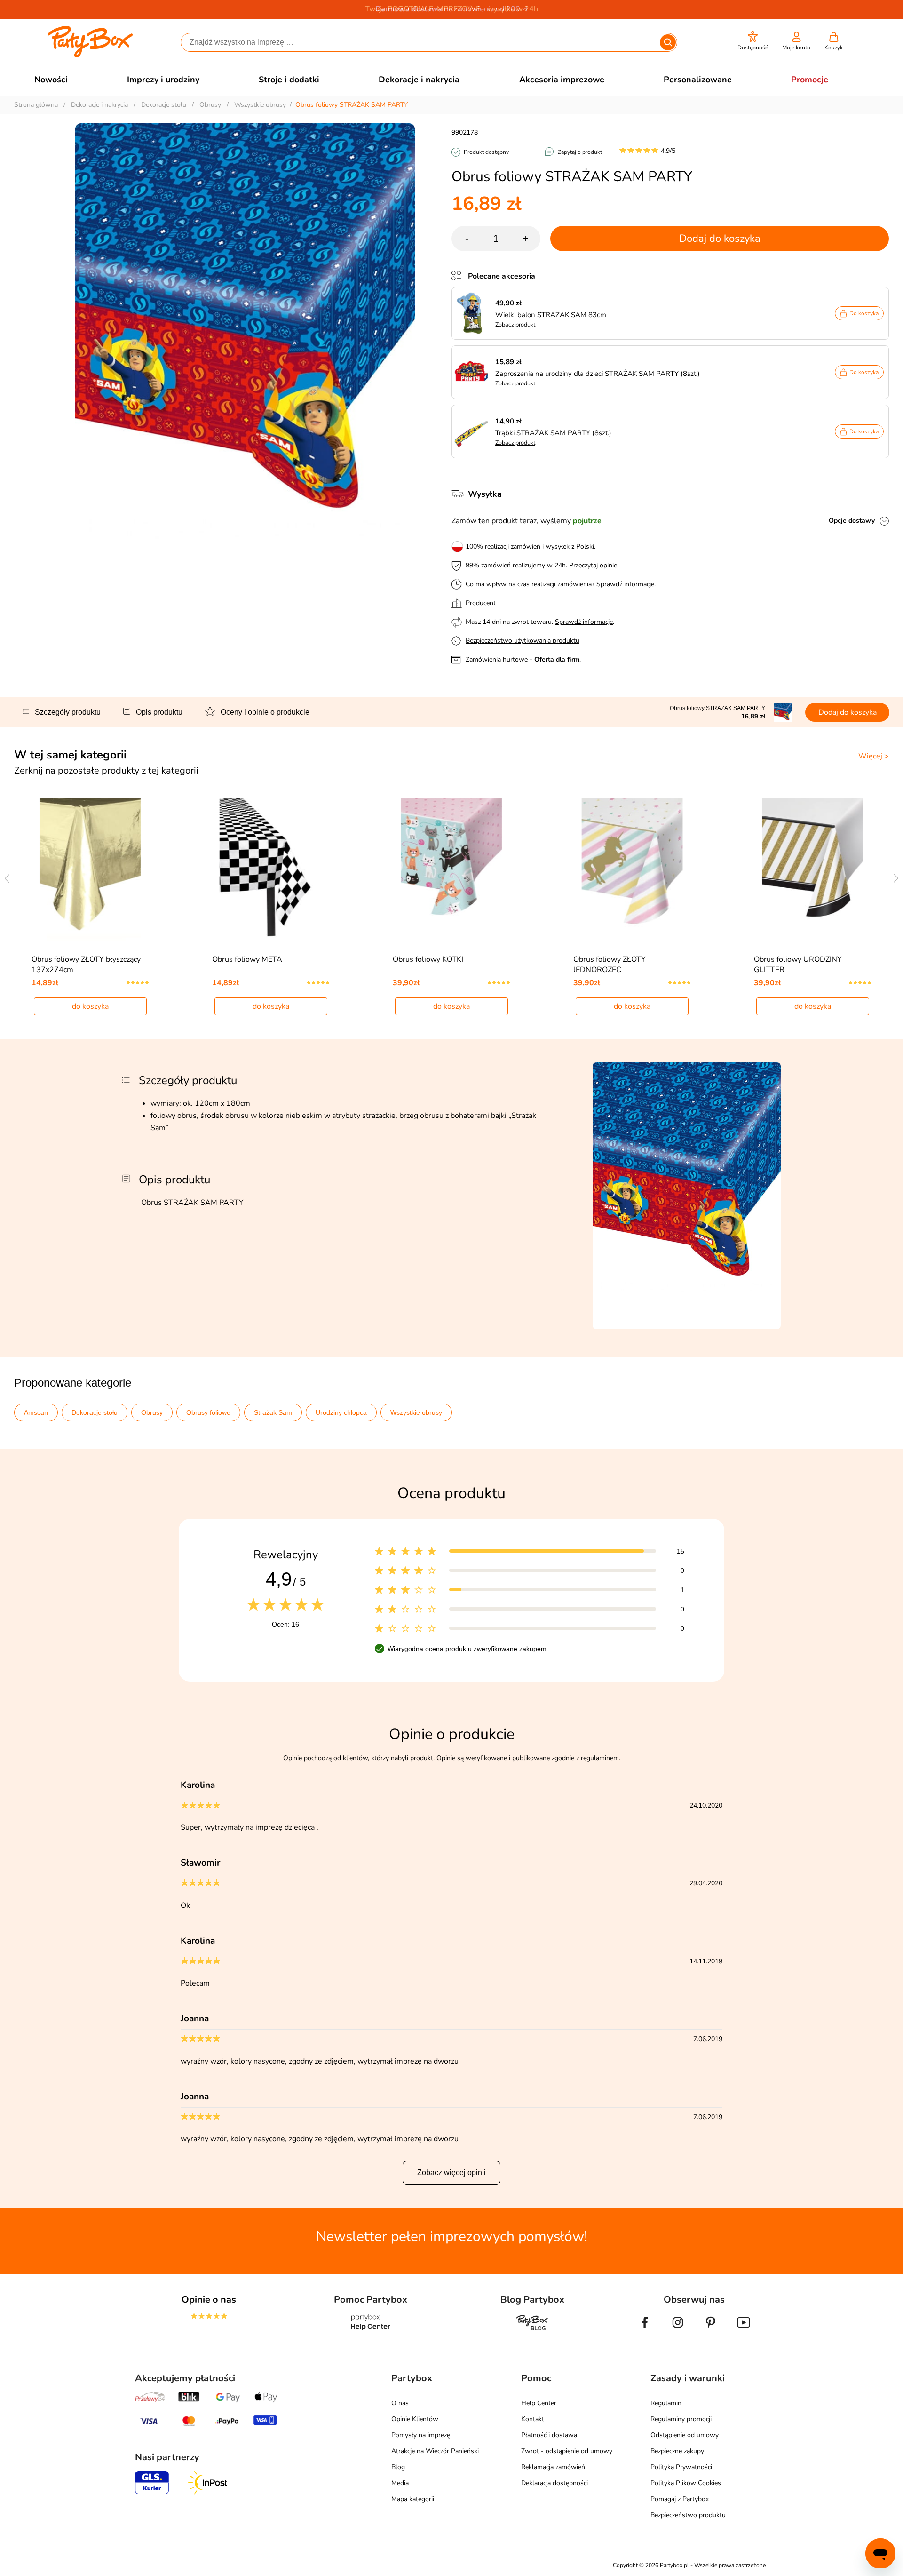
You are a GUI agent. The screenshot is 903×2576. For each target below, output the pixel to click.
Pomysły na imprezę (421, 2435)
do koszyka (90, 1006)
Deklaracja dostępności (554, 2483)
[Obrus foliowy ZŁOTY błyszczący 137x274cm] (91, 869)
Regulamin (666, 2403)
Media (400, 2483)
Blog (398, 2467)
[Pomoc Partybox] (371, 2330)
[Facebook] (645, 2330)
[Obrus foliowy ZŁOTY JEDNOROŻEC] (632, 869)
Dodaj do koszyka (720, 239)
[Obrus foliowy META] (271, 869)
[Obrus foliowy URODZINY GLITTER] (813, 869)
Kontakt (533, 2419)
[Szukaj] (668, 42)
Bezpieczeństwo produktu (688, 2515)
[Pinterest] (711, 2330)
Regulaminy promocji (681, 2419)
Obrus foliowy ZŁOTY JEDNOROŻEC (610, 965)
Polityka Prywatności (681, 2467)
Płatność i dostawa (549, 2435)
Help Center (539, 2403)
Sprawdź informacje (625, 584)
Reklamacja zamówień (553, 2467)
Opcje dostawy (852, 521)
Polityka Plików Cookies (686, 2483)
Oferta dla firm (557, 659)
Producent (481, 603)
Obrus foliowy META (247, 959)
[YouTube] (744, 2330)
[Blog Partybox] (532, 2330)
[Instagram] (678, 2330)
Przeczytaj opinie (593, 565)
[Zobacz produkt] (474, 313)
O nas (400, 2403)
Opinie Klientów (415, 2419)
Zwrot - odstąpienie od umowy (567, 2451)
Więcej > (874, 756)
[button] (753, 41)
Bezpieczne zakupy (677, 2451)
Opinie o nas (209, 2300)
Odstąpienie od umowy (685, 2435)
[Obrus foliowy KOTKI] (452, 869)
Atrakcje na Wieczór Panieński (435, 2451)
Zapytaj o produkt (580, 152)
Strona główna (36, 105)
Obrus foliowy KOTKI (428, 959)
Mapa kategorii (413, 2499)
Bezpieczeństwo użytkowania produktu (523, 641)
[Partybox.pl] (91, 56)
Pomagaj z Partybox (680, 2499)
